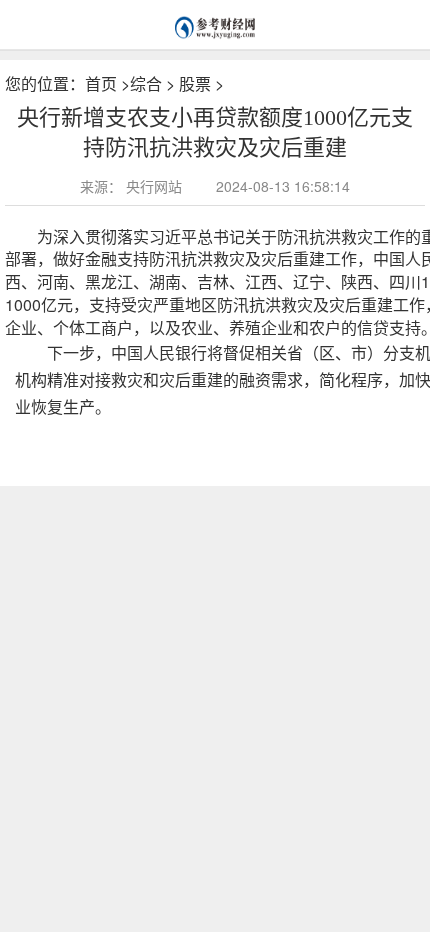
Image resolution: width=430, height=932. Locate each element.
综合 (146, 83)
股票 (195, 83)
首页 (101, 83)
